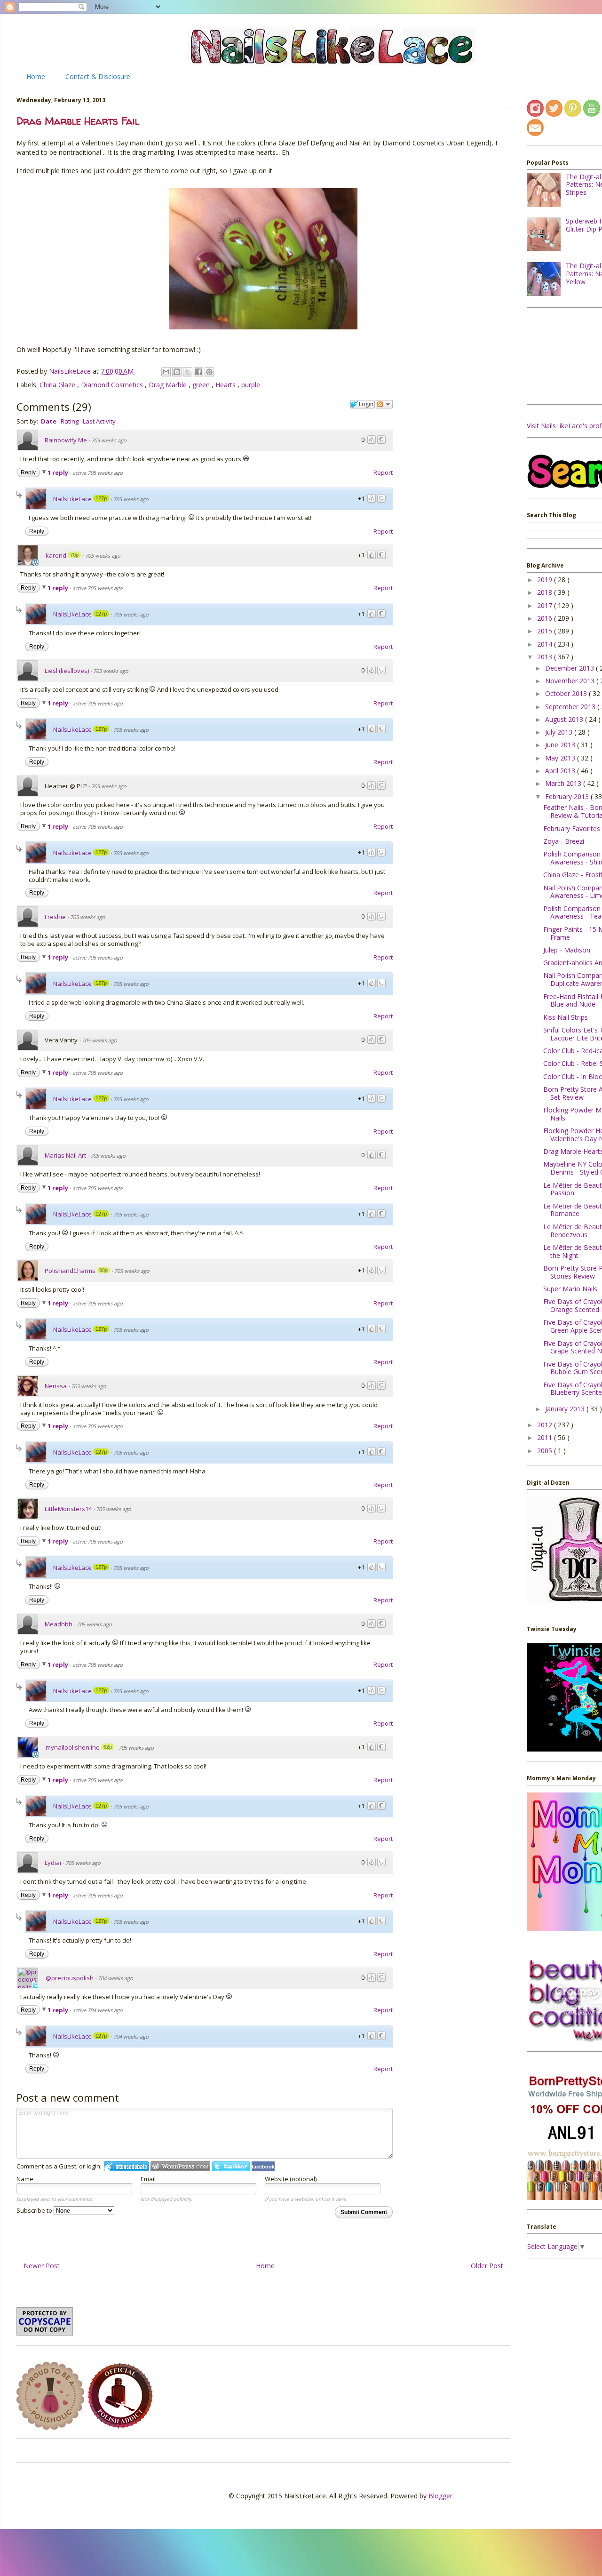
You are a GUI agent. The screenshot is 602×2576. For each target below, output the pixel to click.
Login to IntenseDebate (126, 2166)
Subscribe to (35, 2210)
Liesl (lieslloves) (67, 671)
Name (25, 2179)
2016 (546, 618)
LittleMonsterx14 (68, 1509)
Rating (70, 421)
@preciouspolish (70, 1978)
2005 (546, 1451)
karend (56, 555)
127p (101, 498)
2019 (546, 580)
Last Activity (99, 421)
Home (36, 76)
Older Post (487, 2266)
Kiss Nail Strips (566, 1017)
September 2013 (571, 707)
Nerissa (56, 1386)
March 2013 (564, 783)
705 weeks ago (109, 440)
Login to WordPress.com (180, 2166)
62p (108, 1747)
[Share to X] (188, 372)
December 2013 (570, 668)
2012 (546, 1425)
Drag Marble (169, 385)
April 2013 (561, 771)
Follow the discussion (384, 404)
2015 (546, 631)
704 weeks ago (115, 1978)
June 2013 (561, 745)
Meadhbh (59, 1624)
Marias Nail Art (65, 1155)
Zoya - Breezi (564, 841)
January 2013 (566, 1409)
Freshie (55, 917)
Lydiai (53, 1863)
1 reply (59, 472)
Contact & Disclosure (98, 76)
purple (251, 385)
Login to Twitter (231, 2166)
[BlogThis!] (177, 372)
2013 (546, 657)
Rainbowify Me (66, 440)
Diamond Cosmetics (113, 385)
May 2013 (561, 758)
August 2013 (565, 719)
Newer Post (42, 2266)
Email (148, 2179)
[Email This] (166, 372)
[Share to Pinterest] (209, 372)
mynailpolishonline (73, 1747)
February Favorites (572, 828)
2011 (546, 1437)
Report (383, 472)
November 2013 (571, 681)
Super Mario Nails (570, 1289)
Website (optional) (291, 2179)
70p (74, 555)
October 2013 (567, 693)
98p (103, 1270)
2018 (546, 592)
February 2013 (568, 796)
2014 (546, 644)
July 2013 (560, 732)
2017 (546, 605)
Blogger (440, 2496)
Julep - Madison (567, 950)
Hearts (226, 385)
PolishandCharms (70, 1271)
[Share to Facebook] (198, 372)
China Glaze (58, 385)
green (202, 385)
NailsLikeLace (71, 371)
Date (49, 421)
